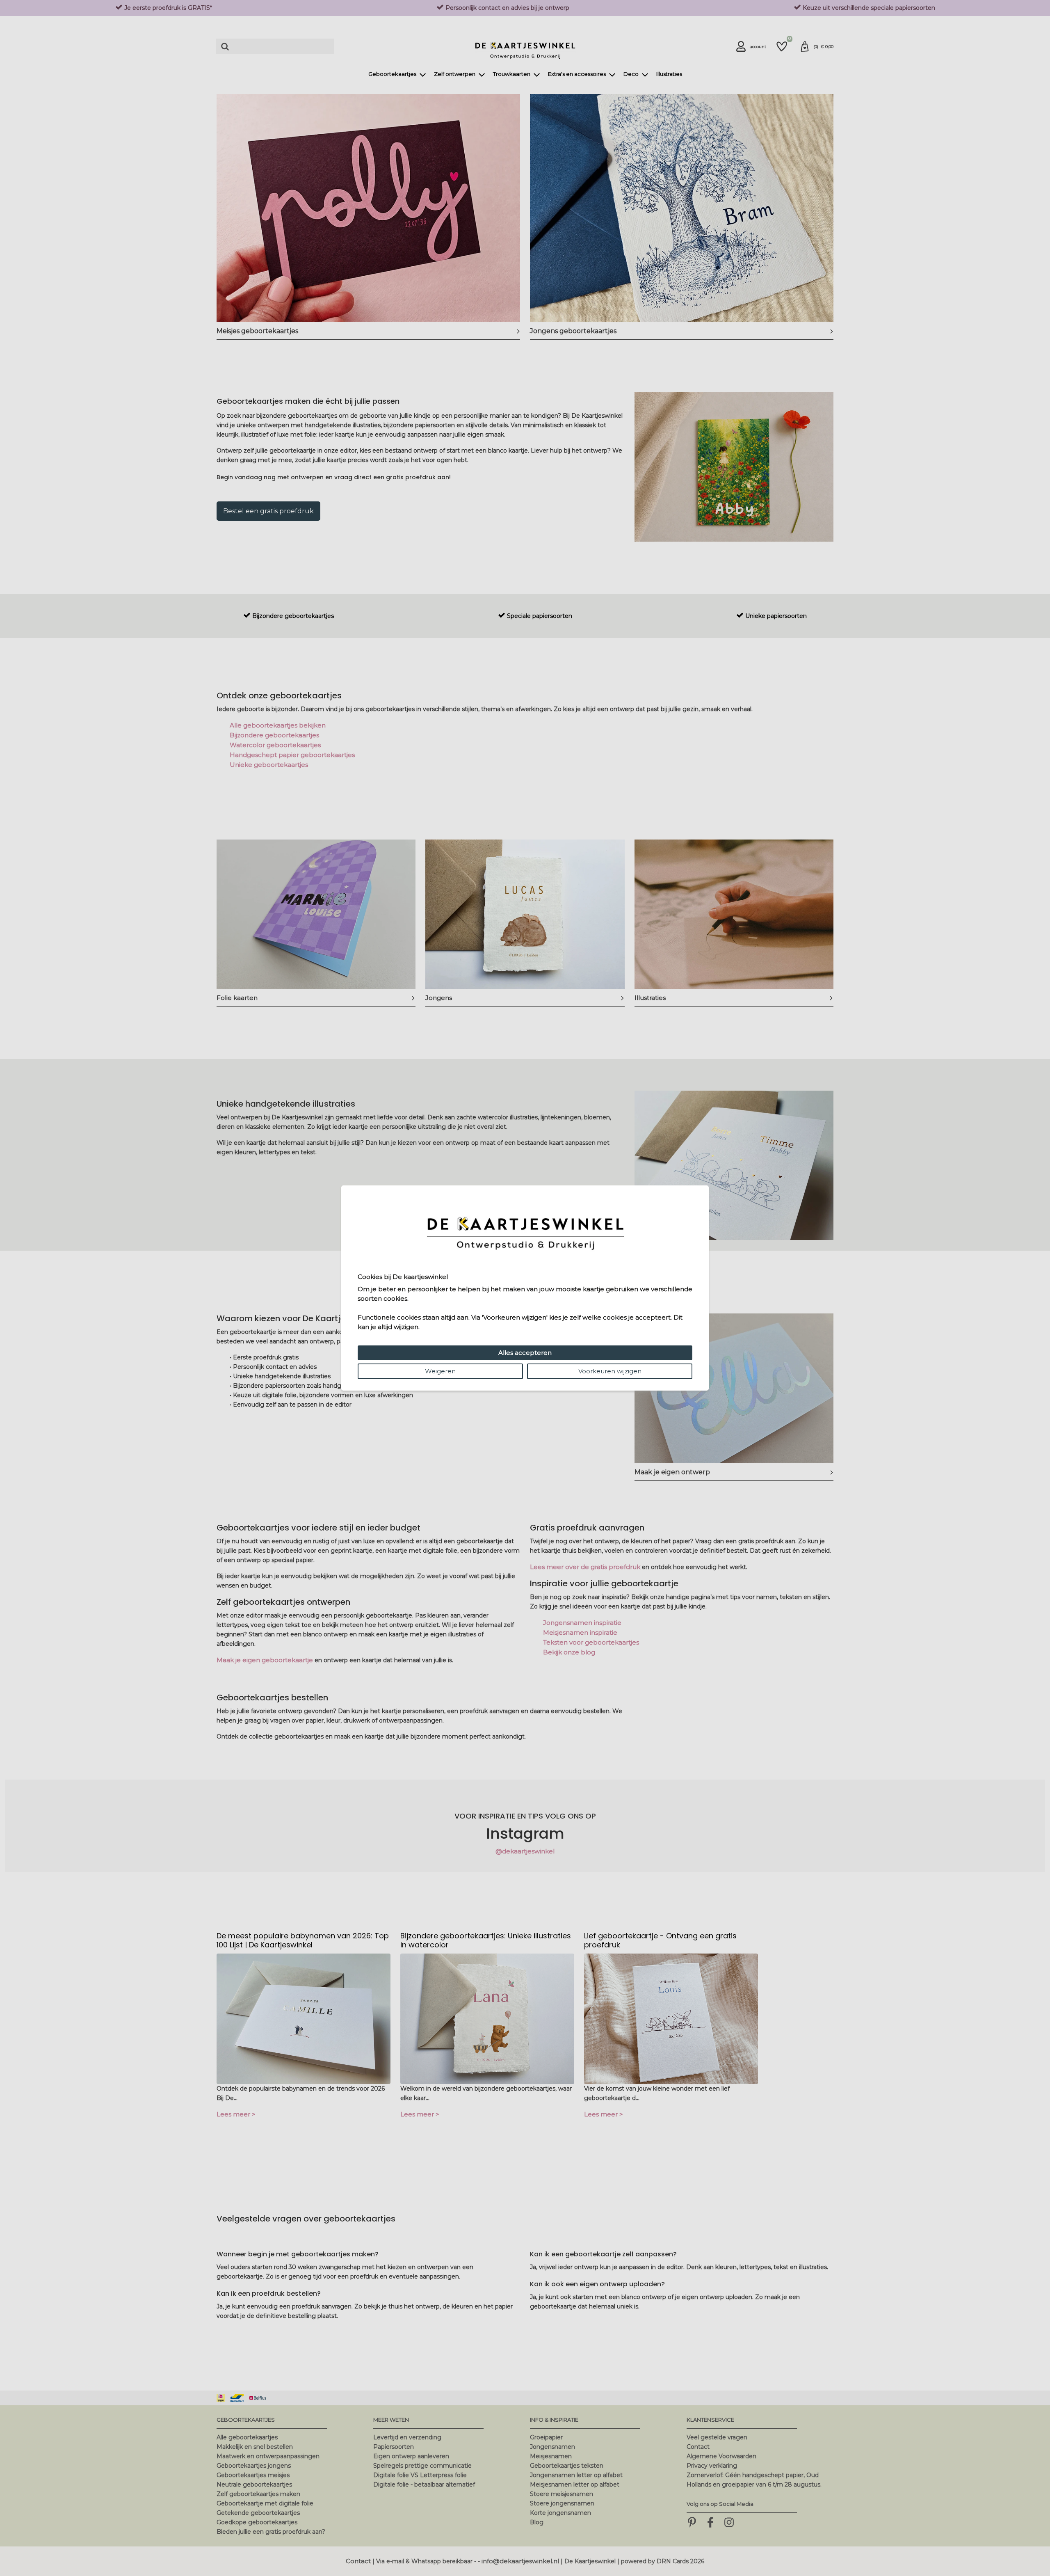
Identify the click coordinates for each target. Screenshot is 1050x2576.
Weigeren (440, 1371)
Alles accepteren (525, 1353)
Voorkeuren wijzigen (610, 1371)
